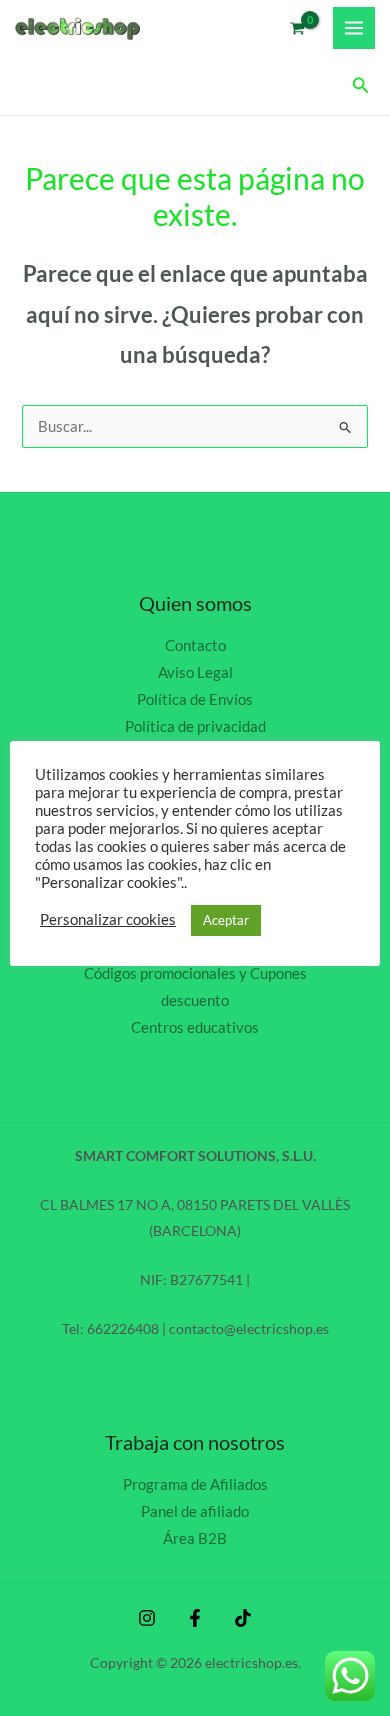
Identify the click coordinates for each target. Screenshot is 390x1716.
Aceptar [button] (226, 920)
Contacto (195, 645)
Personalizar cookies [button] (108, 919)
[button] (361, 85)
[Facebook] (195, 1618)
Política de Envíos (195, 699)
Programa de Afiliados (195, 1484)
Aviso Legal (195, 672)
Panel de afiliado (195, 1511)
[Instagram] (147, 1618)
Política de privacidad (195, 726)
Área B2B (195, 1538)
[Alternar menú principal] (354, 28)
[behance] (243, 1618)
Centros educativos (195, 1027)
